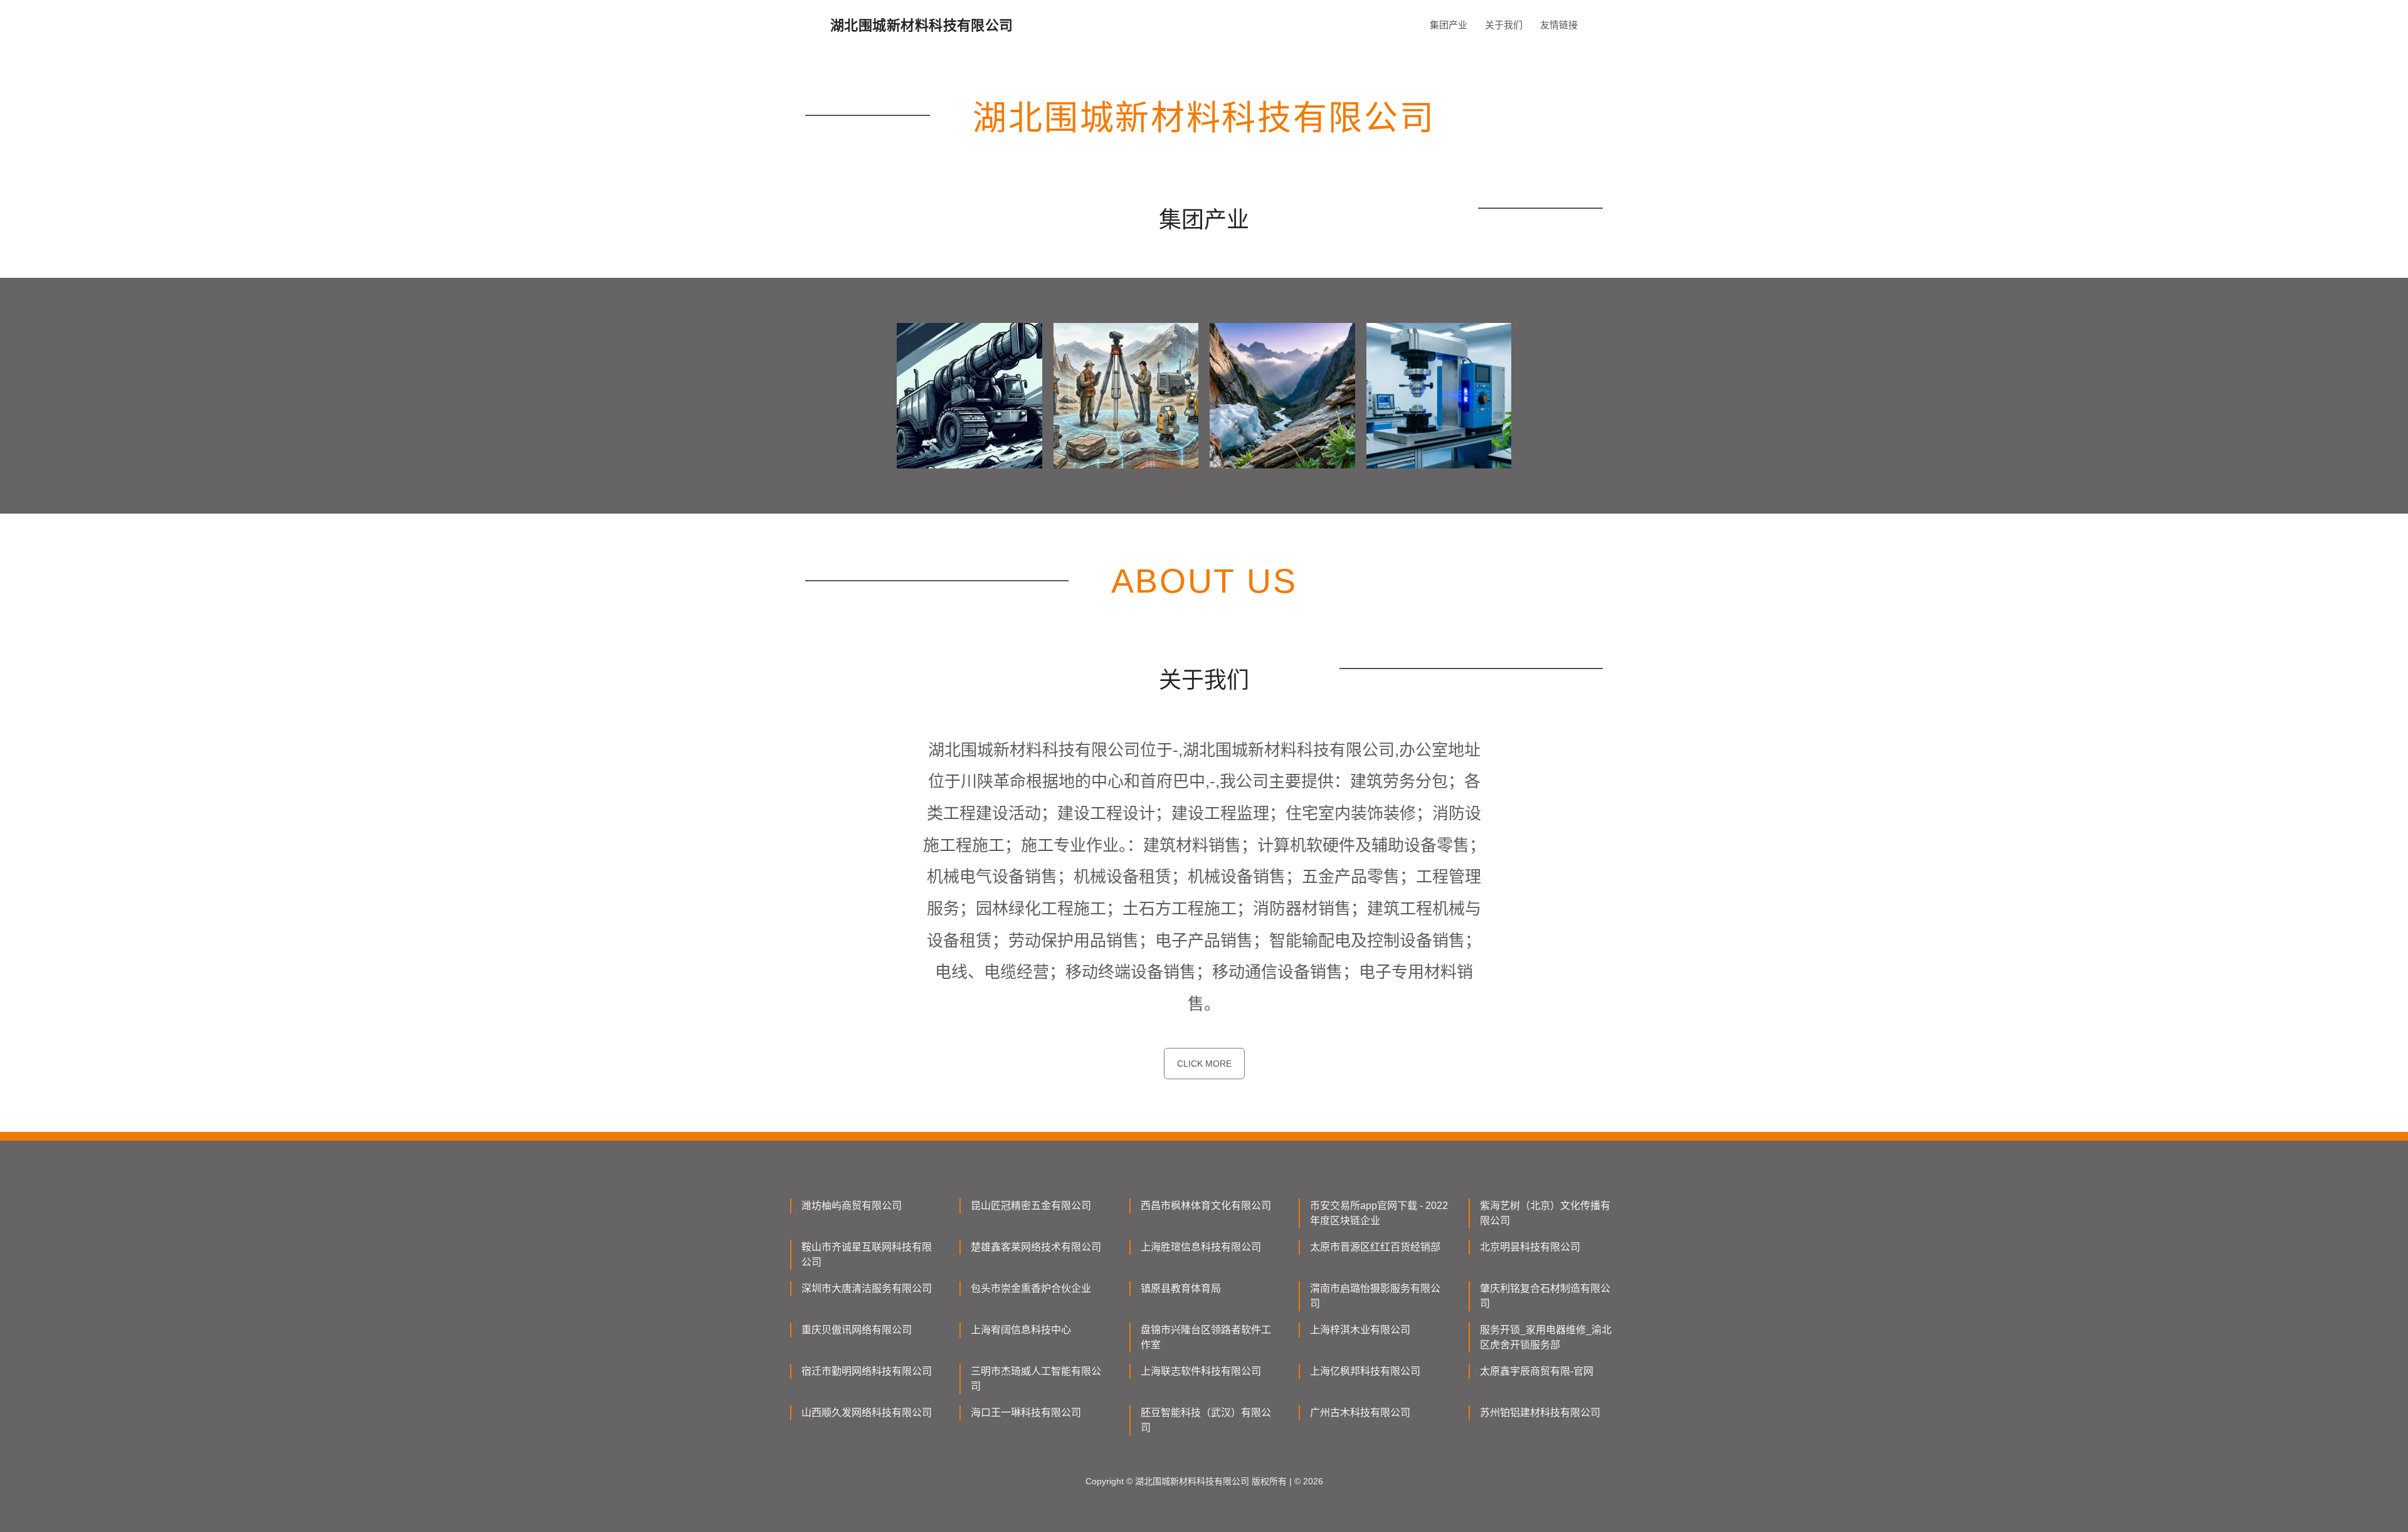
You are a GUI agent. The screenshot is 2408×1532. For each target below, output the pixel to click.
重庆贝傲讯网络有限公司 (857, 1330)
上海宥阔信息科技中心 (1021, 1330)
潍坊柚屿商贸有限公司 (852, 1206)
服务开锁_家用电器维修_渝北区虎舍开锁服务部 (1546, 1337)
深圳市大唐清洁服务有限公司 (867, 1288)
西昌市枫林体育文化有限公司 (1206, 1206)
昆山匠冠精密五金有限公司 (1031, 1206)
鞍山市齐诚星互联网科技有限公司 (867, 1255)
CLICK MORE (1204, 1064)
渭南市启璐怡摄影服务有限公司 (1375, 1296)
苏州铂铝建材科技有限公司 (1540, 1413)
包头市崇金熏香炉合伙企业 (1031, 1288)
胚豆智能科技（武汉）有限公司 (1206, 1420)
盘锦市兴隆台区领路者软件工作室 (1206, 1337)
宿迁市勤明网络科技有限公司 (867, 1371)
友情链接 (1559, 25)
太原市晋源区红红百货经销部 (1375, 1247)
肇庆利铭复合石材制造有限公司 (1545, 1296)
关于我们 (1504, 25)
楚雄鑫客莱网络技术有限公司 (1036, 1247)
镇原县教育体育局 (1181, 1288)
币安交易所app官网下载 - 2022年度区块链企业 (1379, 1213)
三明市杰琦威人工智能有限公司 (1036, 1379)
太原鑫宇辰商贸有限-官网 (1537, 1371)
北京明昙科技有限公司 (1530, 1247)
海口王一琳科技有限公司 (1026, 1413)
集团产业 (1449, 25)
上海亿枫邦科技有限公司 (1365, 1371)
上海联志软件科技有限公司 (1201, 1371)
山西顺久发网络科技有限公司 (867, 1413)
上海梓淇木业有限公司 (1360, 1330)
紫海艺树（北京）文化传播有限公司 (1545, 1213)
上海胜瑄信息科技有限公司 (1201, 1247)
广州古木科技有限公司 (1360, 1413)
